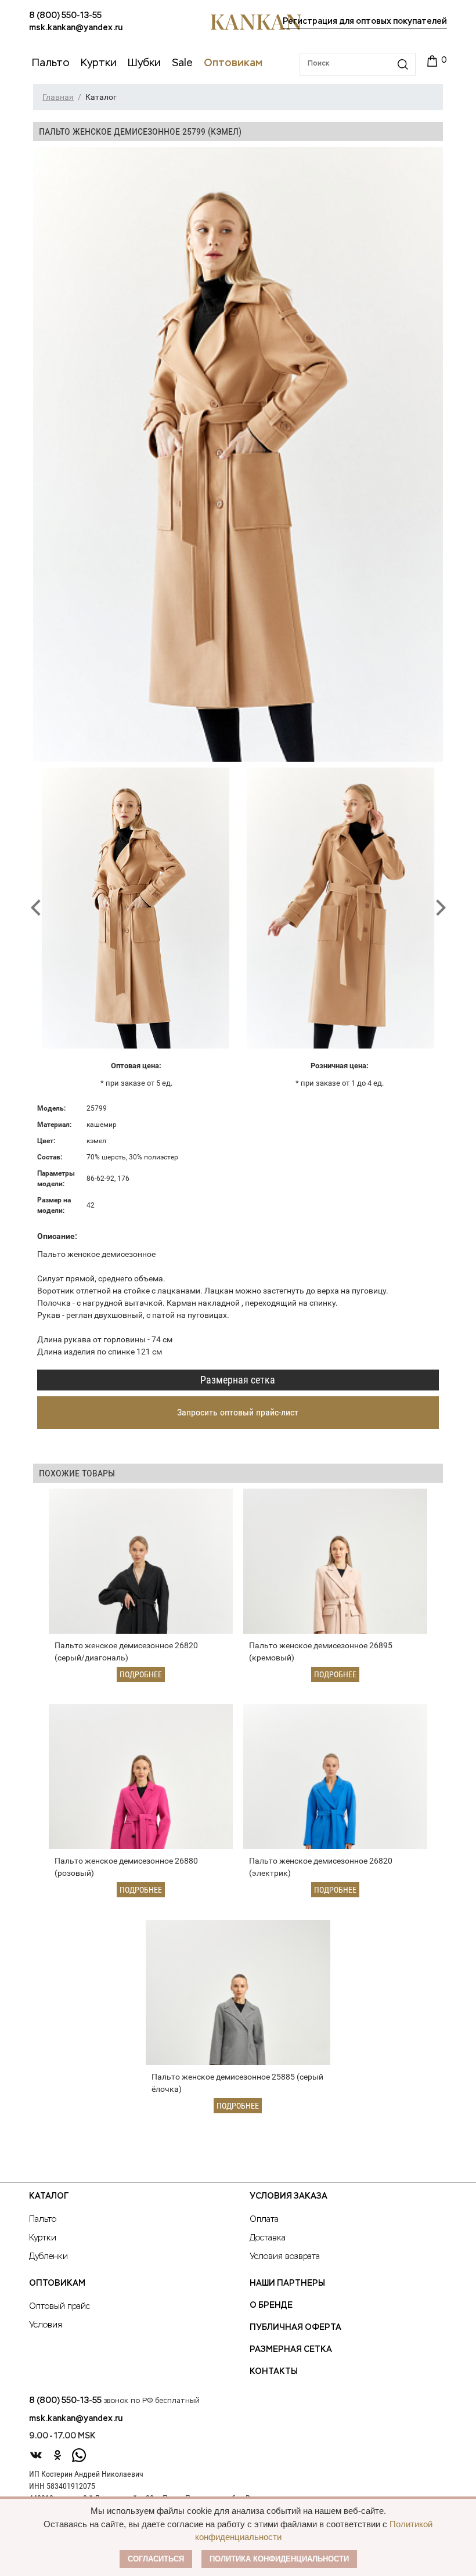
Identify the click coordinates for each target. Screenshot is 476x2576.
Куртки (43, 2238)
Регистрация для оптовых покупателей (365, 21)
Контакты (274, 2372)
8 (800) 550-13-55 (65, 16)
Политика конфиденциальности (279, 2559)
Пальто (43, 2220)
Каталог (49, 2196)
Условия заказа (289, 2196)
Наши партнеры (287, 2283)
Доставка (268, 2238)
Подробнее (141, 1674)
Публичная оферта (295, 2328)
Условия (46, 2325)
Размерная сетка (238, 1380)
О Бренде (271, 2305)
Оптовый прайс (59, 2307)
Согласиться (156, 2559)
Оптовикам (57, 2283)
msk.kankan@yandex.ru (76, 28)
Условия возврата (285, 2257)
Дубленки (48, 2257)
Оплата (264, 2220)
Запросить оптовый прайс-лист (238, 1412)
